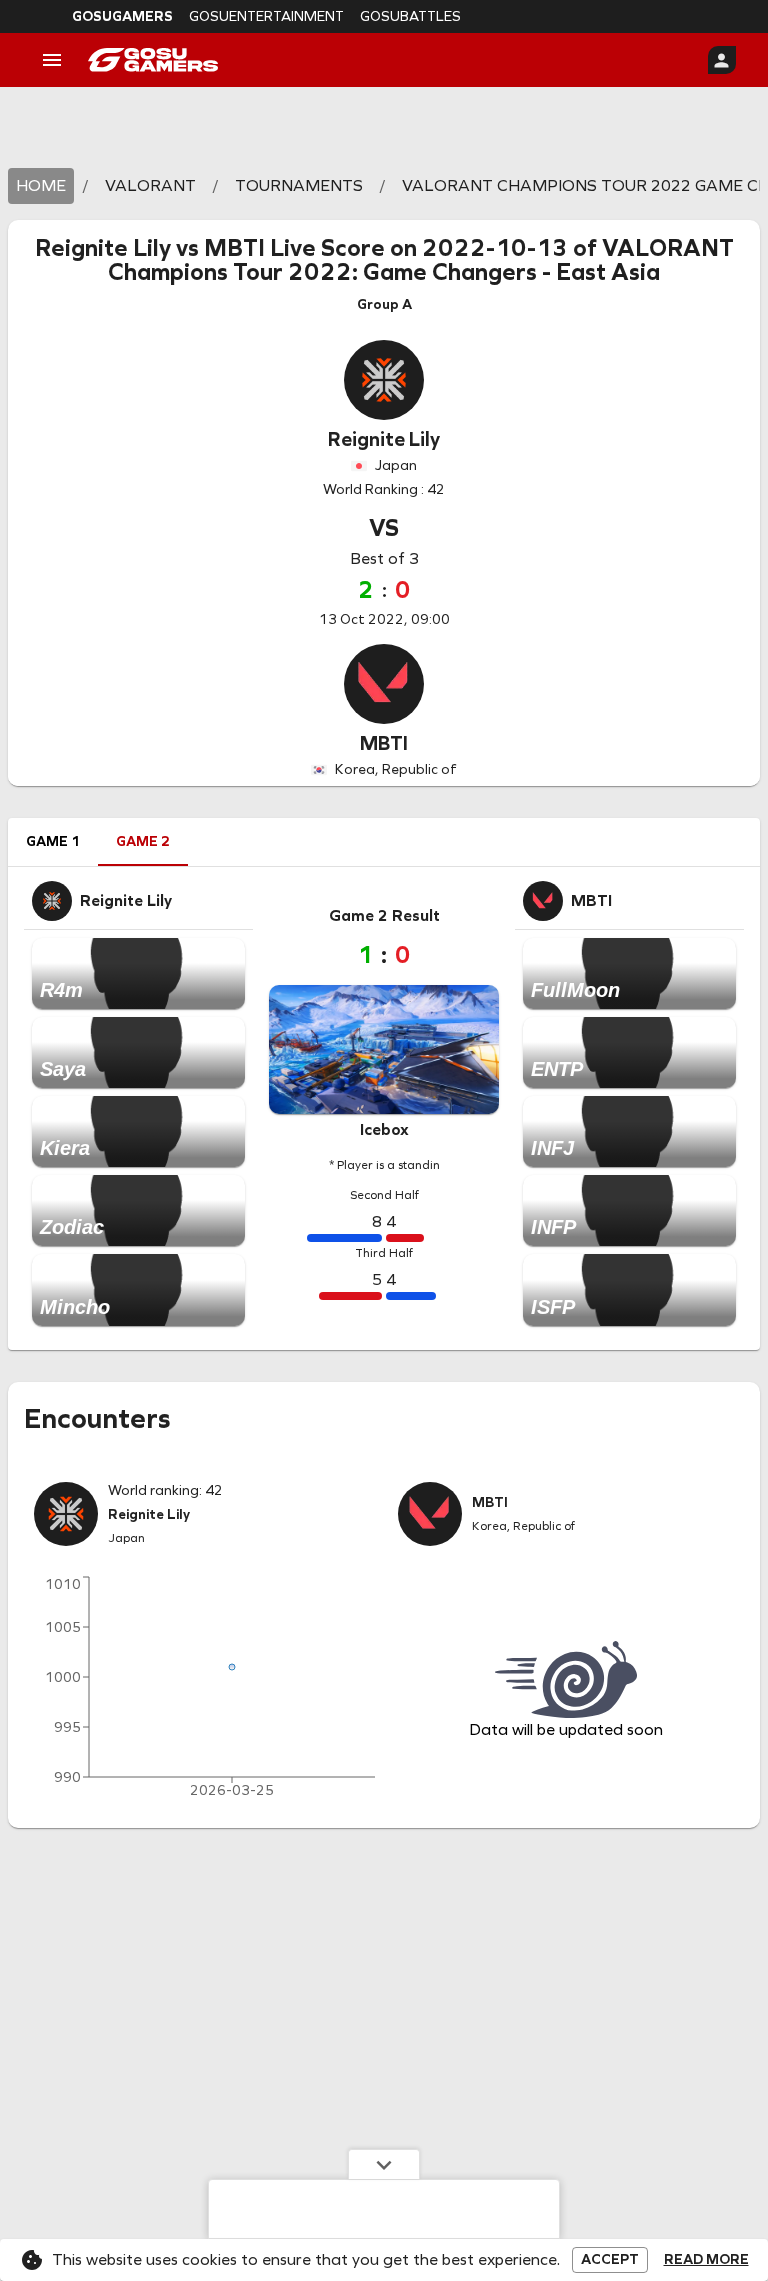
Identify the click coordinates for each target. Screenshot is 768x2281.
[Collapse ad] (384, 2164)
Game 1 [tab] (53, 841)
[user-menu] (722, 60)
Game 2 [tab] (143, 841)
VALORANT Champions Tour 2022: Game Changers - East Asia (421, 260)
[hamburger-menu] (52, 60)
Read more (706, 2260)
